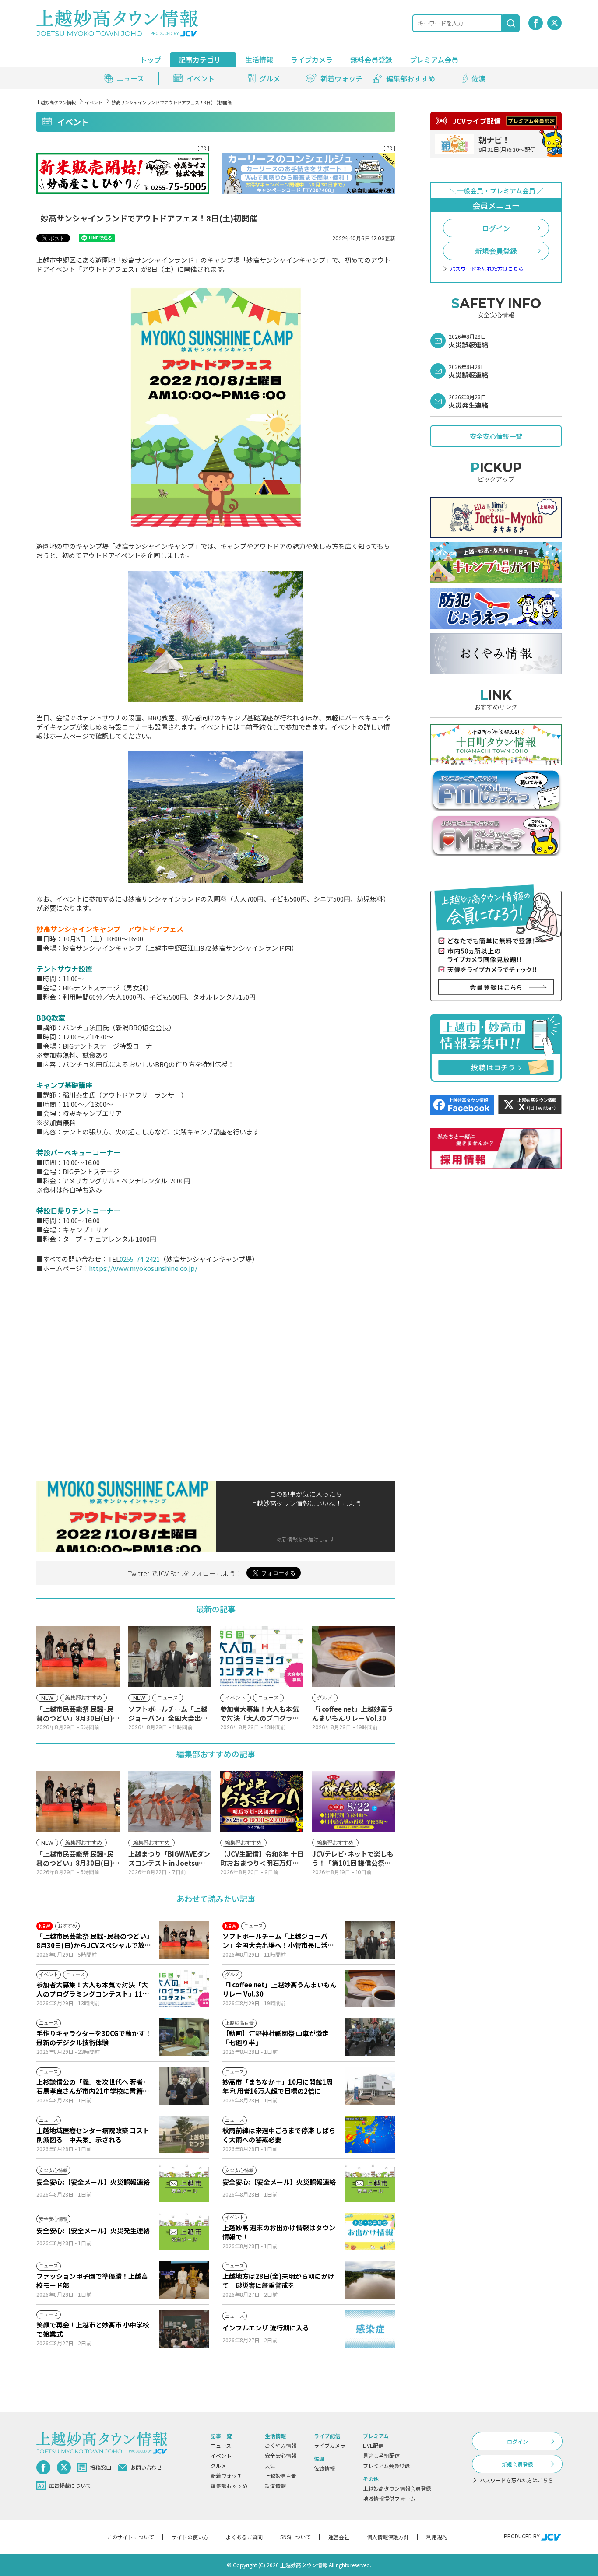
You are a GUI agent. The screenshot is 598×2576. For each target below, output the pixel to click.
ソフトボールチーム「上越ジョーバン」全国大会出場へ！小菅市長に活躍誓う (278, 1941)
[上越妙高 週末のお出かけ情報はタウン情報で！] (370, 2232)
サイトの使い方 (190, 2537)
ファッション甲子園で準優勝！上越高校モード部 (92, 2281)
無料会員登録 (371, 60)
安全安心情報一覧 (496, 436)
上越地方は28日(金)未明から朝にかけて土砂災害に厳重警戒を (278, 2281)
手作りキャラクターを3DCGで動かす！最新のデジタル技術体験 (94, 2038)
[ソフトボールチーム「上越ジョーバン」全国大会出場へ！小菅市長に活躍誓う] (370, 1940)
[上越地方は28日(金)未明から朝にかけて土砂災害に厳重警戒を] (370, 2280)
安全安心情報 (281, 2455)
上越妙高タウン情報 (56, 102)
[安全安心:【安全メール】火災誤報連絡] (184, 2183)
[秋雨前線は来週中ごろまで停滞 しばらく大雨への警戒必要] (370, 2134)
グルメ (218, 2465)
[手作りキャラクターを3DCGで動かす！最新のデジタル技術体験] (184, 2037)
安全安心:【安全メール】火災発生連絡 (93, 2230)
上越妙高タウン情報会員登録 (397, 2488)
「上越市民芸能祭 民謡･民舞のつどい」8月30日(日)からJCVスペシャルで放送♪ (94, 1941)
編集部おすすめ (229, 2486)
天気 (270, 2465)
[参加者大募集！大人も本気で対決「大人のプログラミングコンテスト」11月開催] (184, 1989)
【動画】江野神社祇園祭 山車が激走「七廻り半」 (276, 2038)
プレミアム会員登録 (386, 2465)
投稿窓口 (101, 2467)
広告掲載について (70, 2485)
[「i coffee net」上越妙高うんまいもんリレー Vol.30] (370, 1989)
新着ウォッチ (226, 2476)
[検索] (511, 23)
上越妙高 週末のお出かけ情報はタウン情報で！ (279, 2232)
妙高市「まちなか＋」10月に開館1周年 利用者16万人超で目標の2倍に (278, 2086)
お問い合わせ (146, 2467)
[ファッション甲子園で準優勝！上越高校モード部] (184, 2280)
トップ (151, 60)
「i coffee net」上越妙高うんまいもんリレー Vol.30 (280, 1989)
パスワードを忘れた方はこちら (487, 269)
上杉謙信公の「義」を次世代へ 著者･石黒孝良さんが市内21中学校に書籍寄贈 (93, 2086)
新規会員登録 (496, 251)
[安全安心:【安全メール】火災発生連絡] (184, 2232)
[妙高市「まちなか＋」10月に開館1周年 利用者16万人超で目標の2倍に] (370, 2086)
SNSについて (295, 2537)
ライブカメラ (312, 60)
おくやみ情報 (281, 2445)
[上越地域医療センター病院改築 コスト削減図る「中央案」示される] (184, 2134)
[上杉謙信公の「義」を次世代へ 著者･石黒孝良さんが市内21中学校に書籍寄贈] (184, 2086)
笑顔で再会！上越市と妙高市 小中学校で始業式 (93, 2329)
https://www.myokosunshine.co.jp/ (143, 1268)
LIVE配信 (373, 2445)
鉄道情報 (275, 2486)
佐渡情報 (324, 2468)
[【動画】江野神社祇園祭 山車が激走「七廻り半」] (370, 2037)
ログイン (496, 228)
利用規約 (437, 2537)
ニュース (221, 2445)
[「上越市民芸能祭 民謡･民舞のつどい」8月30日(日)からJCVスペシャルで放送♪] (184, 1940)
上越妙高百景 (281, 2476)
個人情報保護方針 (388, 2537)
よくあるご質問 (244, 2537)
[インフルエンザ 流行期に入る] (370, 2329)
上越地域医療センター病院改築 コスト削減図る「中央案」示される (93, 2135)
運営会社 (339, 2537)
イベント (94, 102)
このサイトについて (130, 2537)
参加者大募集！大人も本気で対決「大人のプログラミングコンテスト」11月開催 (93, 1989)
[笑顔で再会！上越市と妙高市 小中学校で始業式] (184, 2329)
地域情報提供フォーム (389, 2498)
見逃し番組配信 (381, 2455)
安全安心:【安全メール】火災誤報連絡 (93, 2182)
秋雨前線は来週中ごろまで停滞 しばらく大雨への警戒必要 (279, 2135)
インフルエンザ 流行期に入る (266, 2328)
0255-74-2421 (140, 1259)
